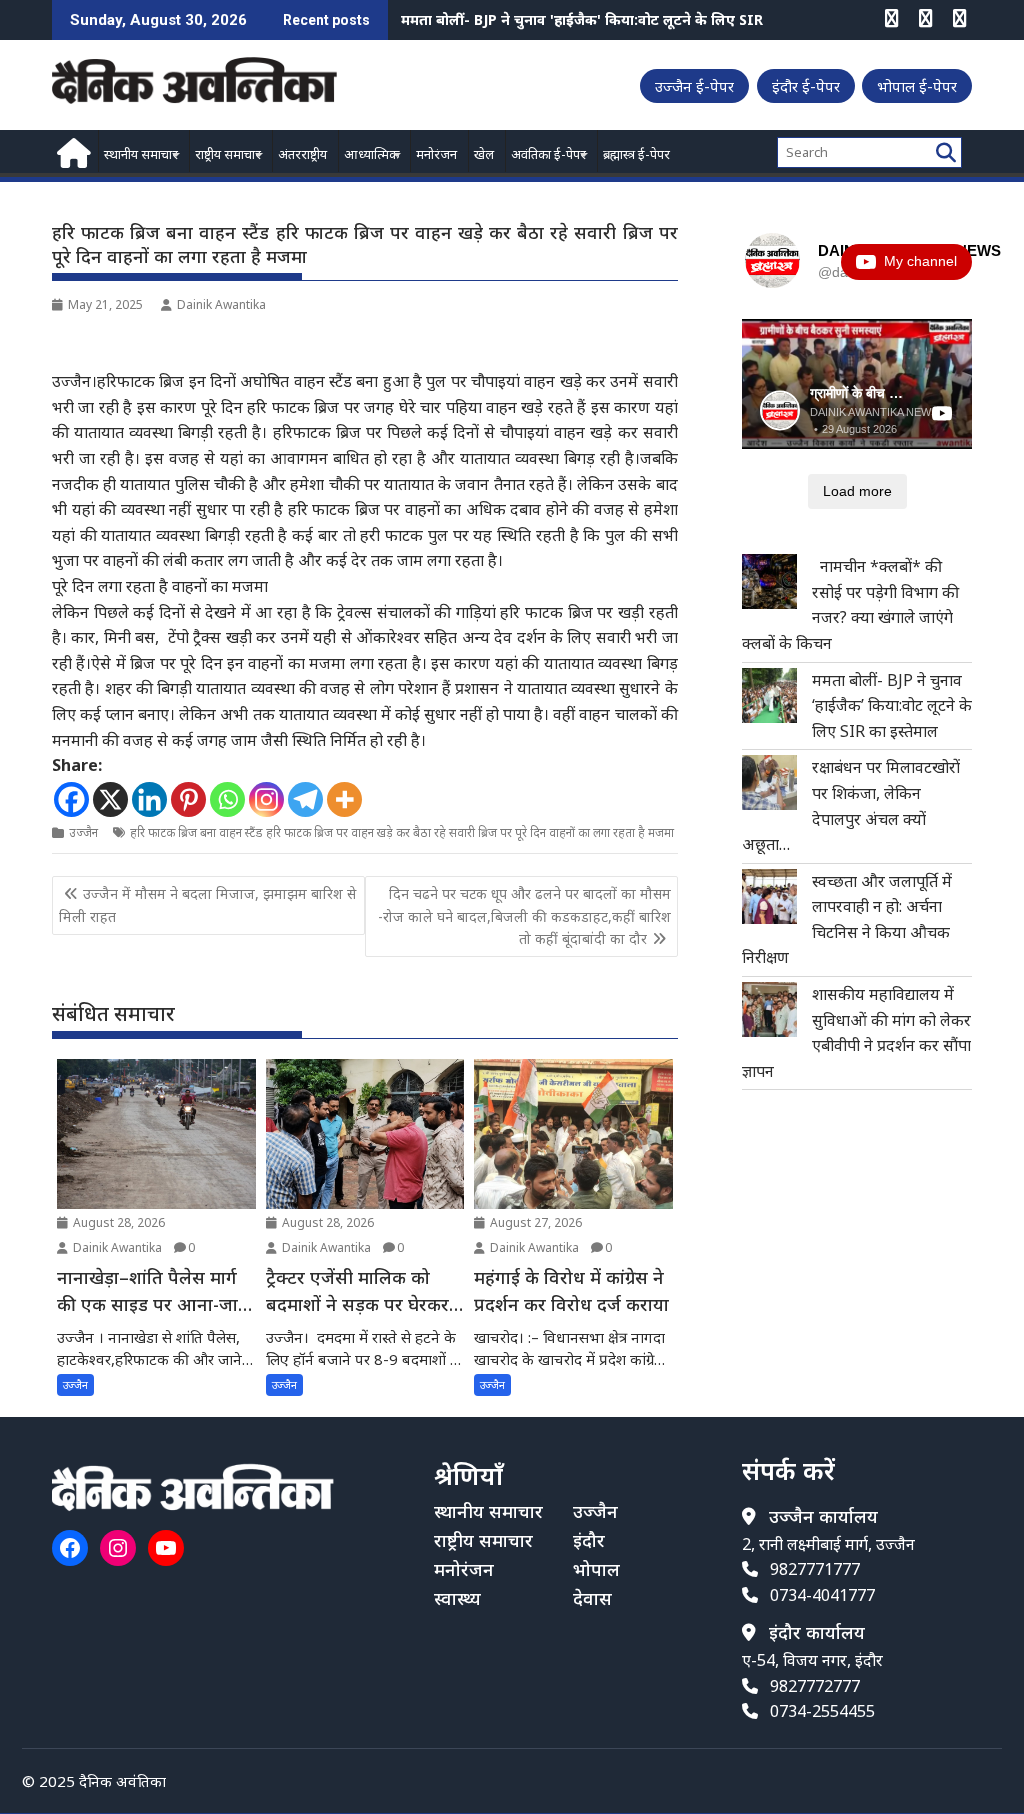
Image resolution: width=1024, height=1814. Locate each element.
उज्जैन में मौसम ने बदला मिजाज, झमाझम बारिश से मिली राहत (207, 904)
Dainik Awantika (221, 304)
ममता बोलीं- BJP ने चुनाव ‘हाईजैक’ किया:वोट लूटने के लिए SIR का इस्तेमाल (892, 705)
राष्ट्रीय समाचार (228, 154)
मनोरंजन (436, 154)
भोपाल (596, 1569)
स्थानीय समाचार (141, 154)
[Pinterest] (188, 799)
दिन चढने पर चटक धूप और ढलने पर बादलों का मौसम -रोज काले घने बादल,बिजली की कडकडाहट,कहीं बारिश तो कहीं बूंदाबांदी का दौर (524, 916)
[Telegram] (305, 799)
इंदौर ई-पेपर (806, 86)
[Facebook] (71, 799)
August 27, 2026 (534, 1222)
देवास (592, 1598)
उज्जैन (83, 832)
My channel (920, 261)
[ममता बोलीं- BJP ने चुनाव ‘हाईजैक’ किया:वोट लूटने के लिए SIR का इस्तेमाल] (769, 695)
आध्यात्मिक (371, 154)
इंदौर (589, 1540)
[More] (344, 799)
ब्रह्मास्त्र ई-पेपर (636, 154)
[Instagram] (266, 799)
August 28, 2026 (117, 1222)
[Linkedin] (149, 799)
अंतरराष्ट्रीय (302, 154)
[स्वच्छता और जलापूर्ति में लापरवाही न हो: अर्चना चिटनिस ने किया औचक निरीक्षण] (769, 896)
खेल (484, 154)
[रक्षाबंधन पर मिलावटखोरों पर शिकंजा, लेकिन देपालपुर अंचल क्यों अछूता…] (769, 782)
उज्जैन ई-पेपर (694, 86)
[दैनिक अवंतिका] (71, 150)
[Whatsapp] (227, 799)
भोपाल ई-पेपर (917, 86)
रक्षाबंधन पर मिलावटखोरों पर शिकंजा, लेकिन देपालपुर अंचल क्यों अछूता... (609, 19)
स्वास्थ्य (457, 1598)
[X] (110, 799)
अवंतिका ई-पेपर (548, 154)
